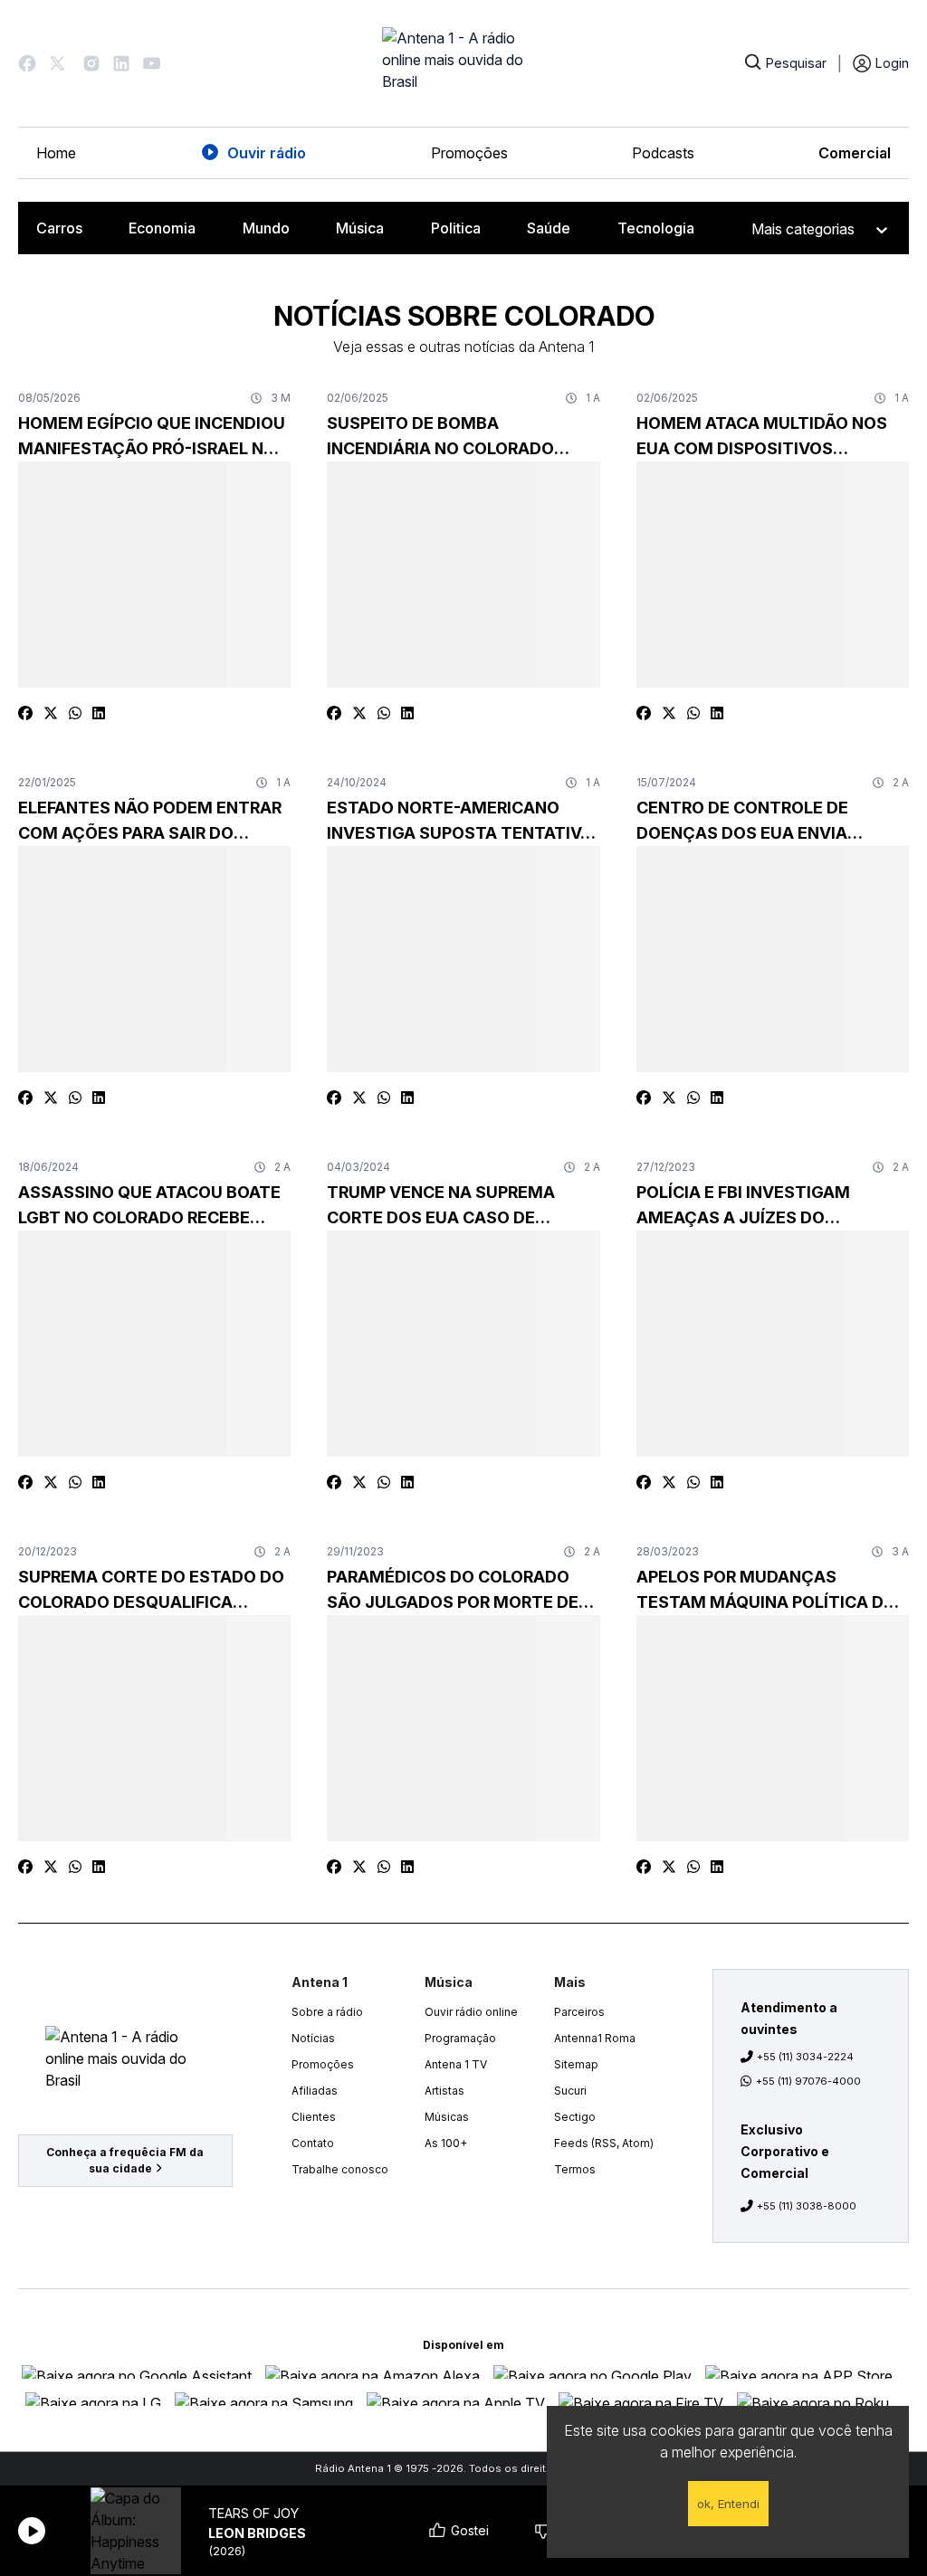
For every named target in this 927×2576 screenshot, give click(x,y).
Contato (313, 2143)
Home (56, 153)
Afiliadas (315, 2091)
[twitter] (51, 713)
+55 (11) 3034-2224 (805, 2057)
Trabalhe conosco (340, 2169)
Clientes (314, 2117)
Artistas (444, 2091)
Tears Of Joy (253, 2513)
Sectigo (575, 2117)
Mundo (266, 228)
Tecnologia (656, 228)
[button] (27, 63)
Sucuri (570, 2091)
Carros (59, 228)
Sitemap (576, 2064)
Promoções (469, 153)
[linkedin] (99, 713)
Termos (575, 2169)
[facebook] (25, 713)
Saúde (549, 228)
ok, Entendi (728, 2504)
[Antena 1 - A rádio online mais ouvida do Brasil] (463, 63)
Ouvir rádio (267, 153)
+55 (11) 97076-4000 (808, 2081)
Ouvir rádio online (471, 2012)
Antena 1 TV (456, 2064)
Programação (460, 2038)
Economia (162, 228)
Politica (456, 228)
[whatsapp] (75, 713)
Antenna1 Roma (595, 2038)
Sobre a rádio (327, 2012)
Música (360, 228)
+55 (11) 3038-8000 (807, 2206)
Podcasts (663, 153)
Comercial (855, 153)
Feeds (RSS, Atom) (604, 2143)
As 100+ (446, 2143)
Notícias (313, 2038)
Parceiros (579, 2012)
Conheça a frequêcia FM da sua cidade (125, 2160)
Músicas (447, 2117)
